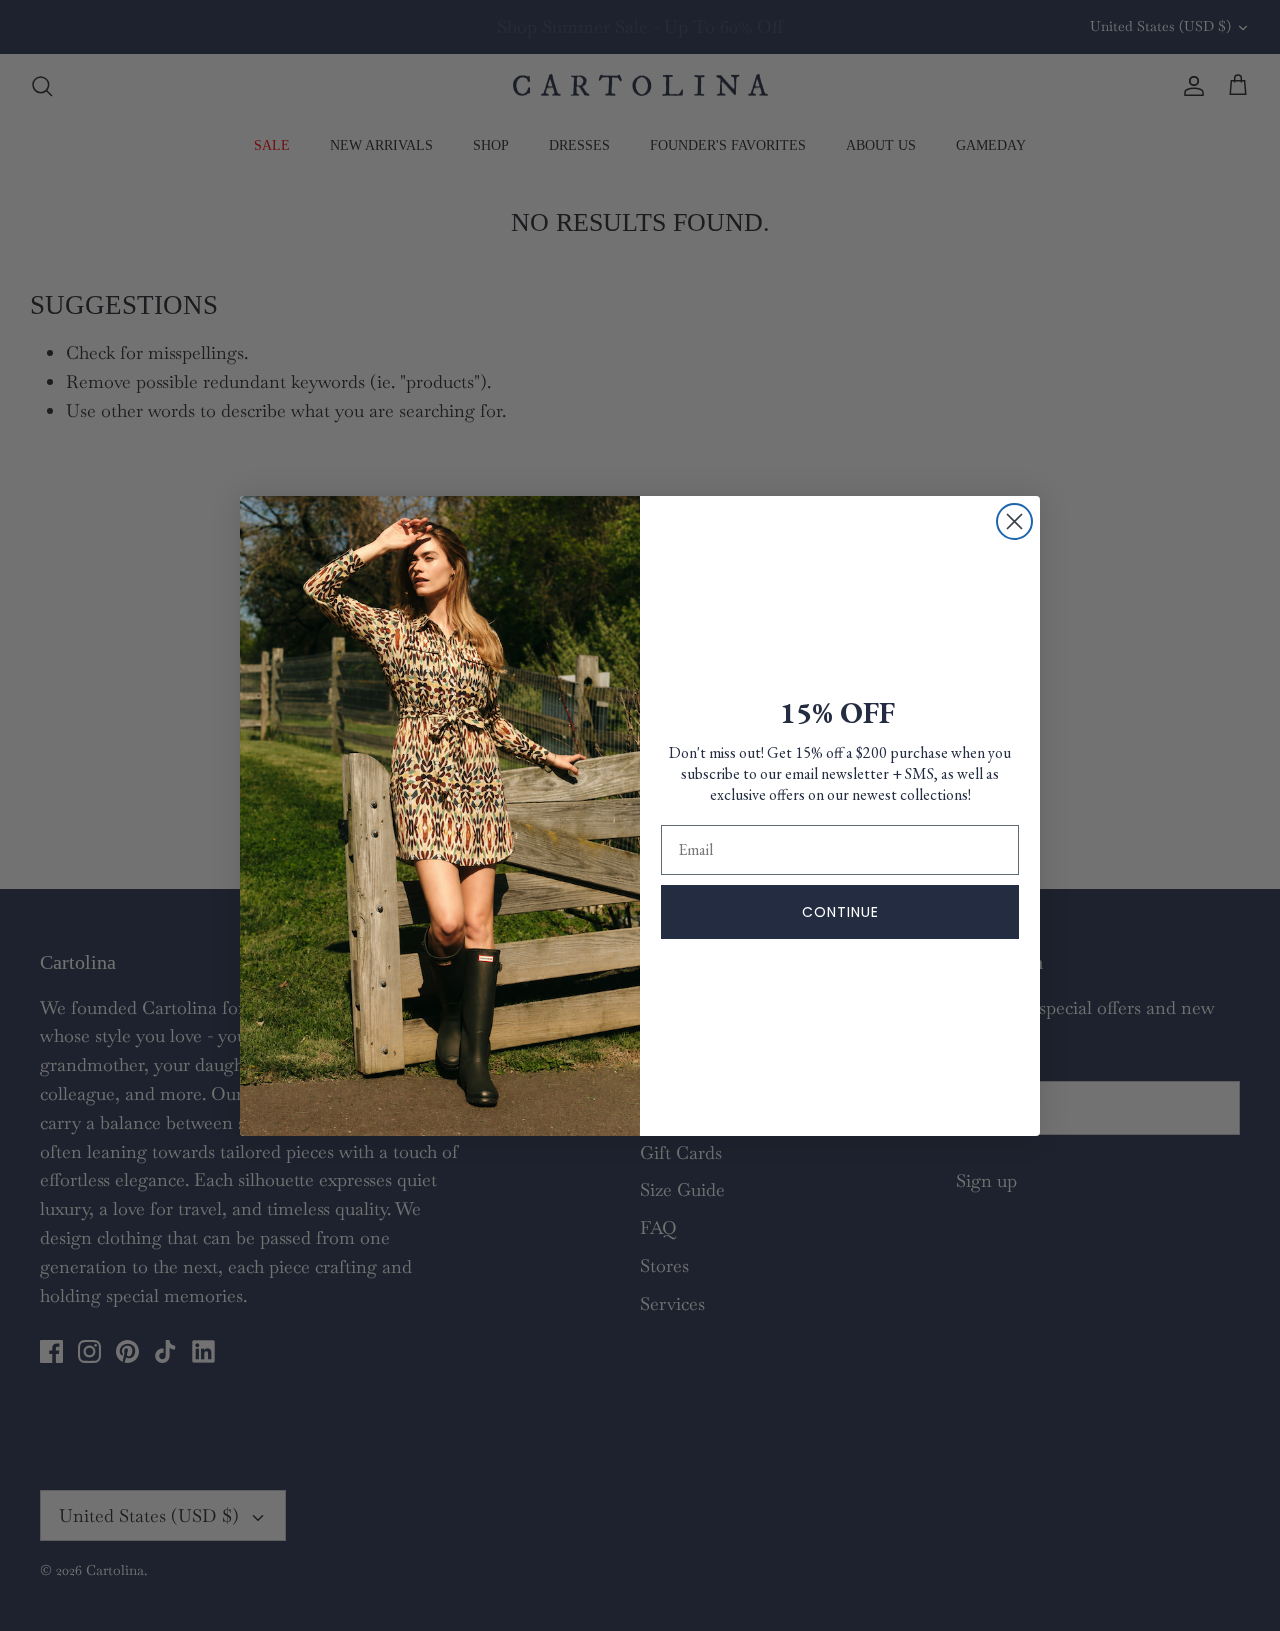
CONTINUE (840, 912)
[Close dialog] (1014, 521)
